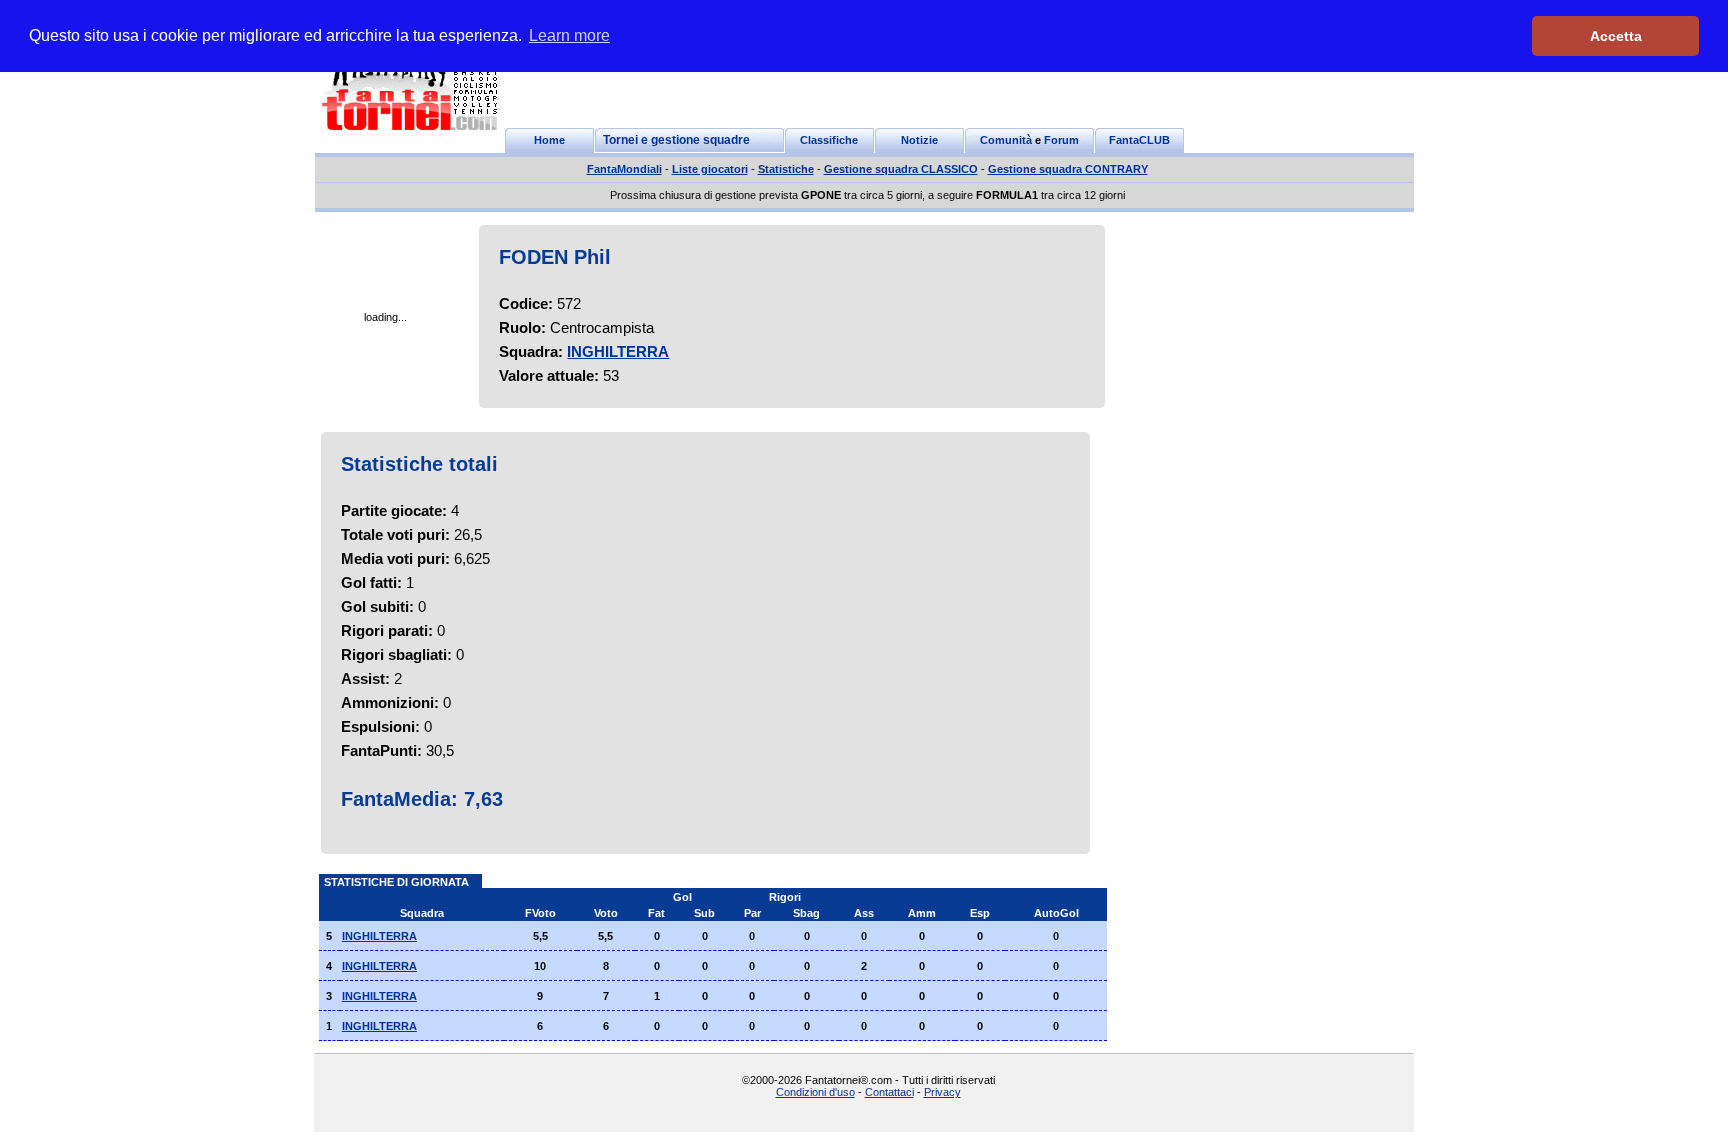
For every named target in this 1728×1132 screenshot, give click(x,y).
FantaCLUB (1139, 140)
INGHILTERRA (618, 351)
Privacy (942, 1092)
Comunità (1006, 140)
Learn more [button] (569, 35)
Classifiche (829, 140)
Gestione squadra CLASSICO (901, 169)
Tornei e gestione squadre (676, 140)
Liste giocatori (710, 169)
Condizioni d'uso (815, 1092)
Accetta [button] (1616, 36)
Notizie (919, 140)
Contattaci (889, 1092)
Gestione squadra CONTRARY (1068, 169)
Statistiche (786, 169)
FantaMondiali (624, 169)
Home (549, 140)
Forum (1061, 140)
